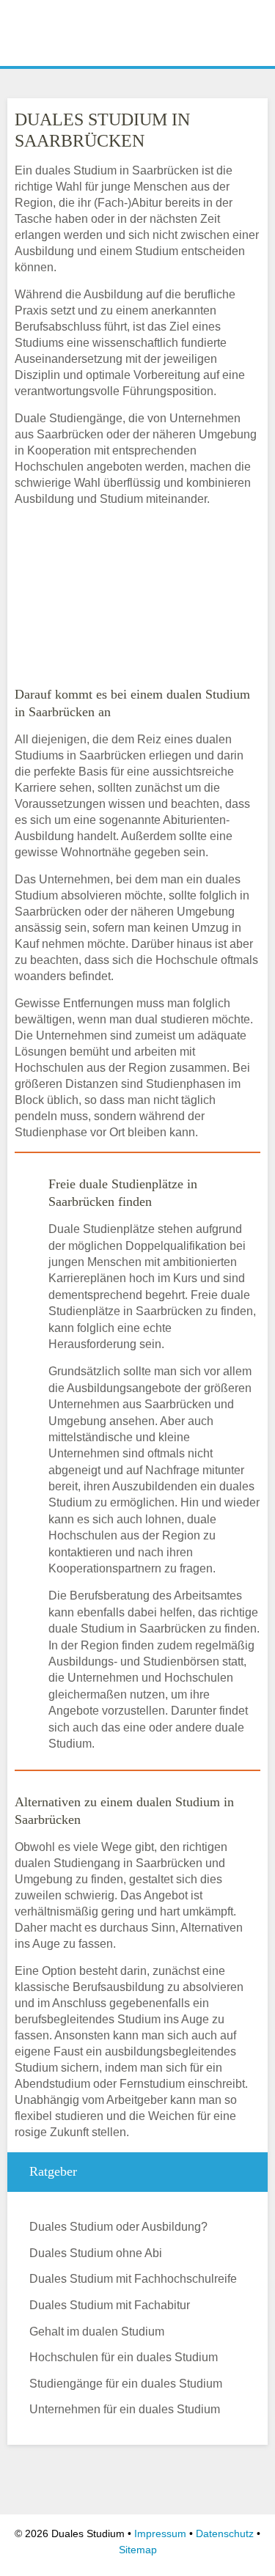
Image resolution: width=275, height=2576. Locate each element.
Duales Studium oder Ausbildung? (118, 2227)
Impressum (160, 2533)
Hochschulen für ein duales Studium (124, 2357)
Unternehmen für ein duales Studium (125, 2409)
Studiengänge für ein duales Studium (126, 2384)
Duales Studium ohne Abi (96, 2253)
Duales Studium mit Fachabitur (110, 2305)
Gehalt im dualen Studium (97, 2332)
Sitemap (138, 2550)
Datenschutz (225, 2533)
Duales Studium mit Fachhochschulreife (133, 2279)
